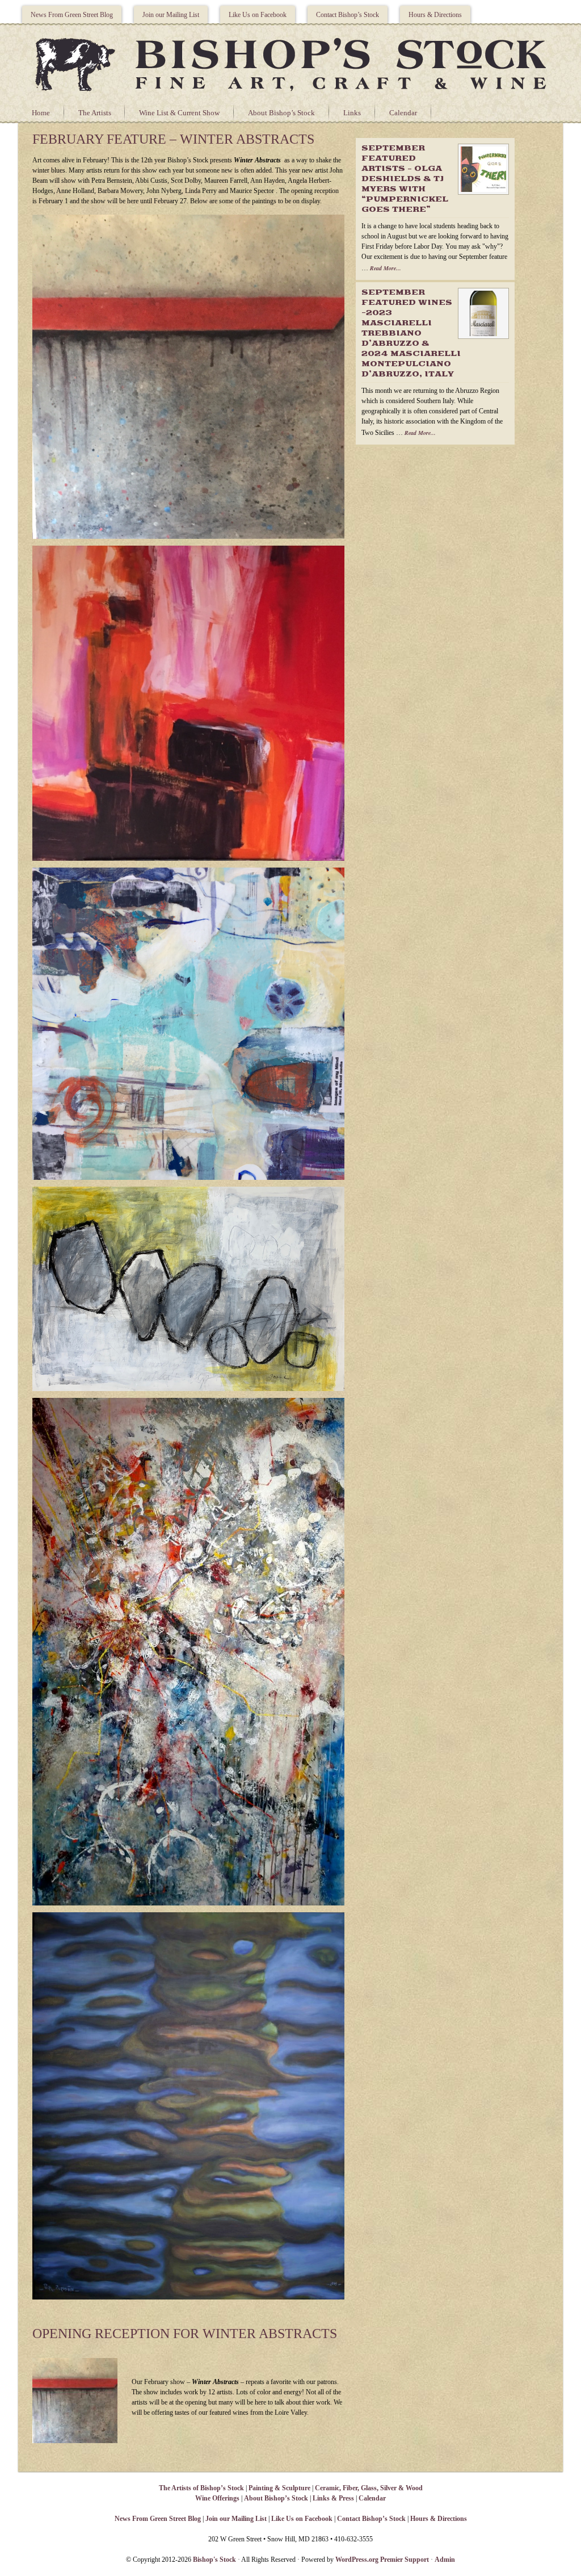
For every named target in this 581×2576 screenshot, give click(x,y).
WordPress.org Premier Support (382, 2560)
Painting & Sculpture (279, 2488)
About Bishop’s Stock (281, 113)
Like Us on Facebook (258, 15)
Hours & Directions (435, 15)
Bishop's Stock (214, 2560)
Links (352, 113)
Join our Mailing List (171, 15)
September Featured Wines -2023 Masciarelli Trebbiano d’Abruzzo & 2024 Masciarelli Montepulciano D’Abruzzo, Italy (411, 334)
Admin (445, 2560)
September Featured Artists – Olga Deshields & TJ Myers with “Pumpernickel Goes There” (405, 179)
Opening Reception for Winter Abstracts (185, 2334)
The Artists (95, 113)
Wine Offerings (217, 2498)
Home (41, 113)
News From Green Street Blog (72, 15)
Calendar (403, 113)
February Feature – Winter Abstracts (173, 139)
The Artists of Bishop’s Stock (201, 2488)
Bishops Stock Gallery (290, 63)
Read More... (386, 268)
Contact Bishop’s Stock (348, 15)
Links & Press (333, 2498)
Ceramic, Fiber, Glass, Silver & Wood (369, 2488)
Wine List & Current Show (179, 113)
